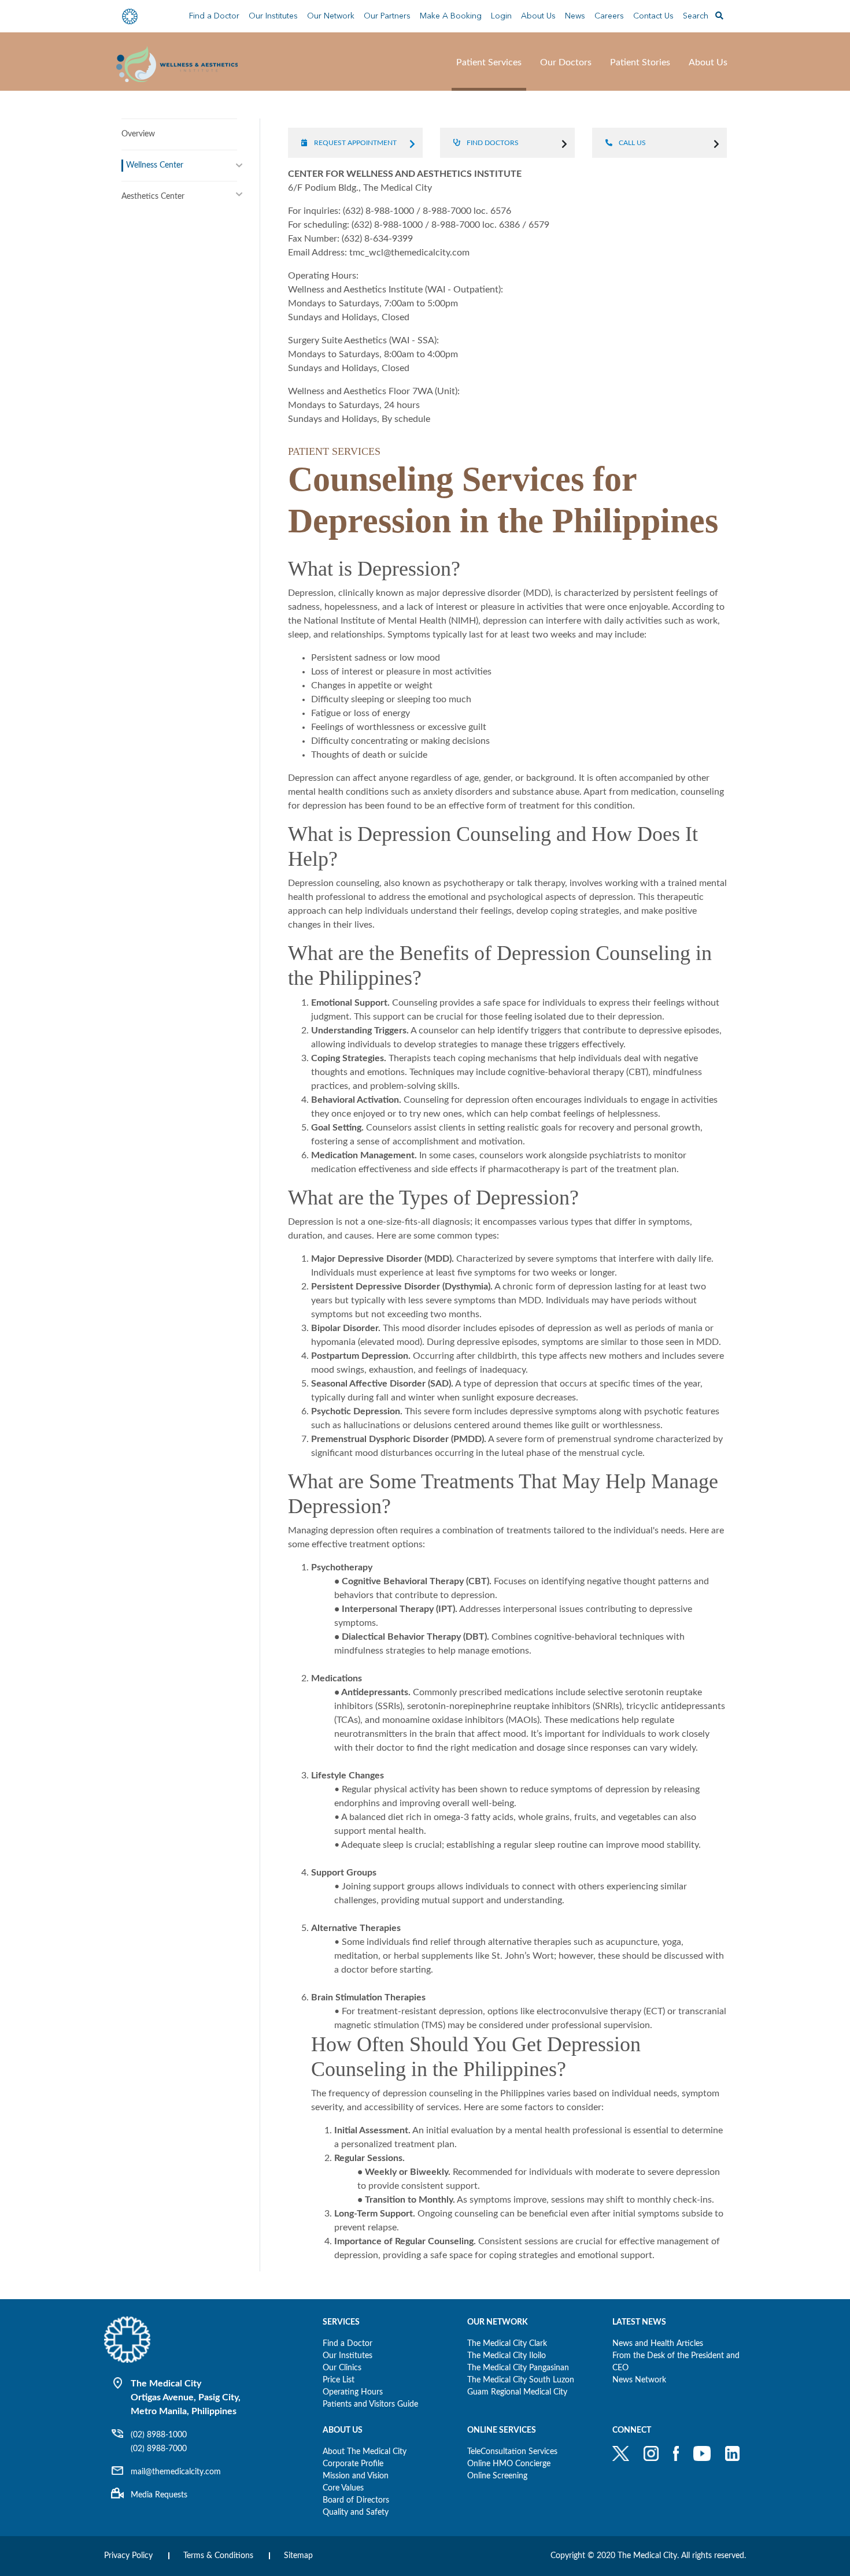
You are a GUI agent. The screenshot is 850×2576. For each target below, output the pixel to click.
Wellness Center (155, 165)
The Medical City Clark (507, 2344)
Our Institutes (348, 2356)
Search (697, 16)
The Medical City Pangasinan (518, 2368)
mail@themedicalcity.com (176, 2472)
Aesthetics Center (153, 197)
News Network (639, 2380)
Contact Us (653, 16)
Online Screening (497, 2476)
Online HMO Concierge (509, 2464)
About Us (538, 16)
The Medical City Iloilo (507, 2356)
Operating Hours (353, 2392)
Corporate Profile (353, 2464)
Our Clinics (342, 2368)
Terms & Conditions (218, 2556)
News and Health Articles (658, 2344)
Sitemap (298, 2556)
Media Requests (159, 2495)
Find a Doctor (214, 16)
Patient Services (489, 62)
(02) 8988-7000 (159, 2449)
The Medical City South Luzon (521, 2380)
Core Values (343, 2488)
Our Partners (387, 16)
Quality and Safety (356, 2512)
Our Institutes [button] (273, 16)
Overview (138, 134)
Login (501, 16)
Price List (339, 2380)
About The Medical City (365, 2452)
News (575, 16)
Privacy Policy (128, 2556)
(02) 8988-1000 (159, 2435)
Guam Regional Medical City (517, 2392)
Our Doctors (566, 62)
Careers (609, 16)
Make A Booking (451, 16)
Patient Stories (640, 62)
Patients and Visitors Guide (370, 2404)
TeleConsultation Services (512, 2452)
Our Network (331, 16)
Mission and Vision (356, 2476)
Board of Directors (356, 2500)
